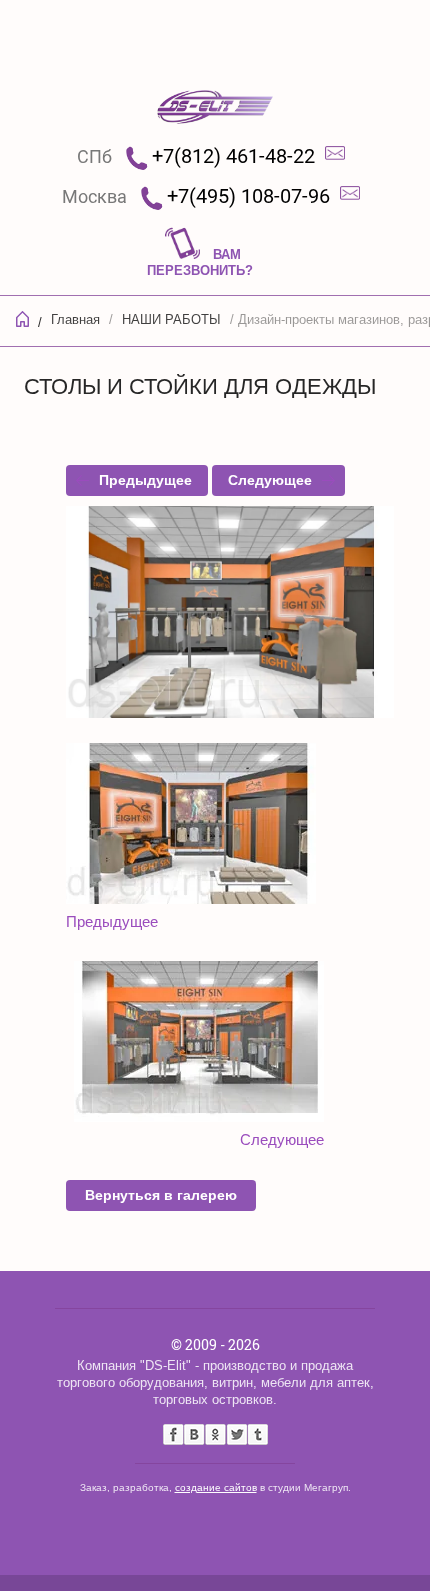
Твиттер (236, 1434)
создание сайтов (216, 1487)
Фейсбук (173, 1434)
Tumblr (257, 1434)
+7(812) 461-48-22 (233, 156)
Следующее (270, 480)
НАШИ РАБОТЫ (171, 319)
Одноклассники (215, 1434)
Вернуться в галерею (161, 1195)
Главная (75, 319)
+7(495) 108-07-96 (248, 196)
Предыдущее (145, 480)
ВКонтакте (194, 1434)
